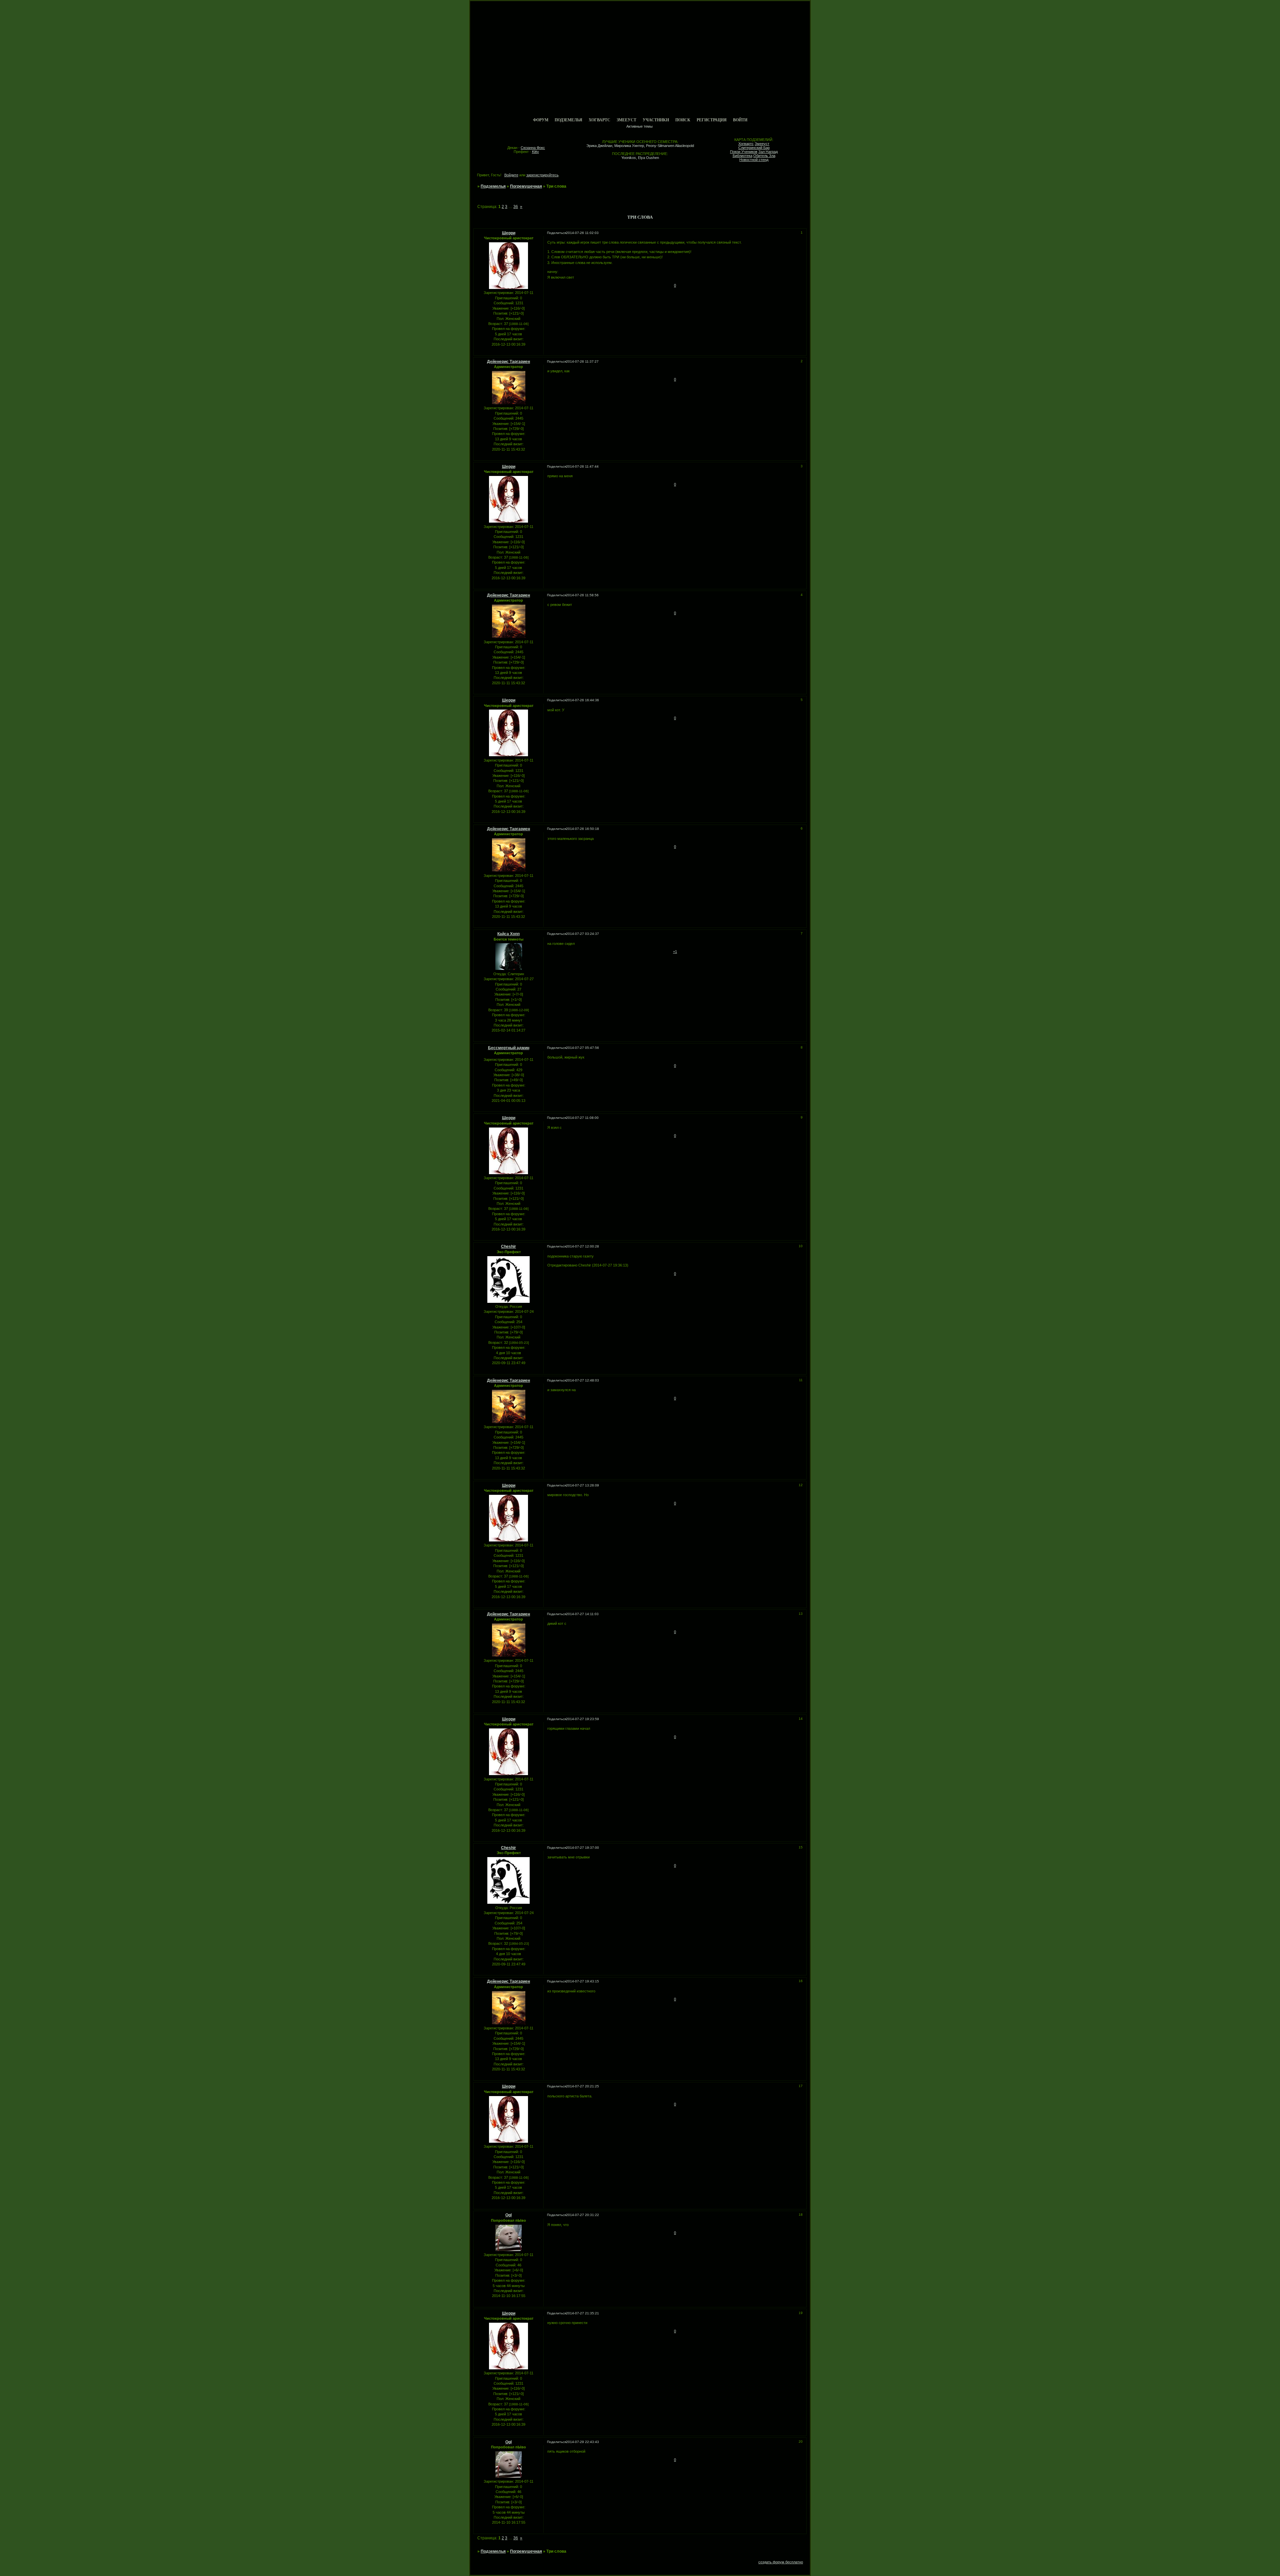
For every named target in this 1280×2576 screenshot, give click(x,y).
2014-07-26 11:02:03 (582, 233)
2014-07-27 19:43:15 (582, 1981)
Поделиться (556, 233)
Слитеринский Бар (754, 148)
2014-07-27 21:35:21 (582, 2313)
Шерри (509, 233)
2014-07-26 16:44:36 (582, 700)
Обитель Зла (764, 156)
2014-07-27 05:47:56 (582, 1048)
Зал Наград (768, 152)
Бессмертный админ (509, 1048)
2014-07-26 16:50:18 (582, 829)
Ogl (508, 2215)
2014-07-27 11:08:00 (582, 1118)
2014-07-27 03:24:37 (582, 934)
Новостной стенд (754, 160)
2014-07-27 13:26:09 (582, 1485)
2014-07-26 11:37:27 (582, 361)
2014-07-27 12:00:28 (582, 1246)
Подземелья (568, 120)
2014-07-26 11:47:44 (582, 466)
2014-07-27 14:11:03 (582, 1614)
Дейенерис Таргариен (508, 362)
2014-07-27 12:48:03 (582, 1380)
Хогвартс (599, 120)
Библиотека (742, 156)
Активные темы (639, 126)
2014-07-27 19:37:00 (582, 1848)
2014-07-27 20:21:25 (582, 2086)
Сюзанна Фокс (533, 148)
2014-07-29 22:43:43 (582, 2442)
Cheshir (508, 1247)
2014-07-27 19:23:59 (582, 1719)
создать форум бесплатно (781, 2562)
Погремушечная (526, 186)
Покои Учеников (744, 152)
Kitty (535, 152)
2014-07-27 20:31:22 (582, 2215)
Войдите (511, 175)
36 (516, 207)
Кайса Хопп (508, 934)
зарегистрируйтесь (542, 175)
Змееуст (626, 120)
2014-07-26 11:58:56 (582, 595)
